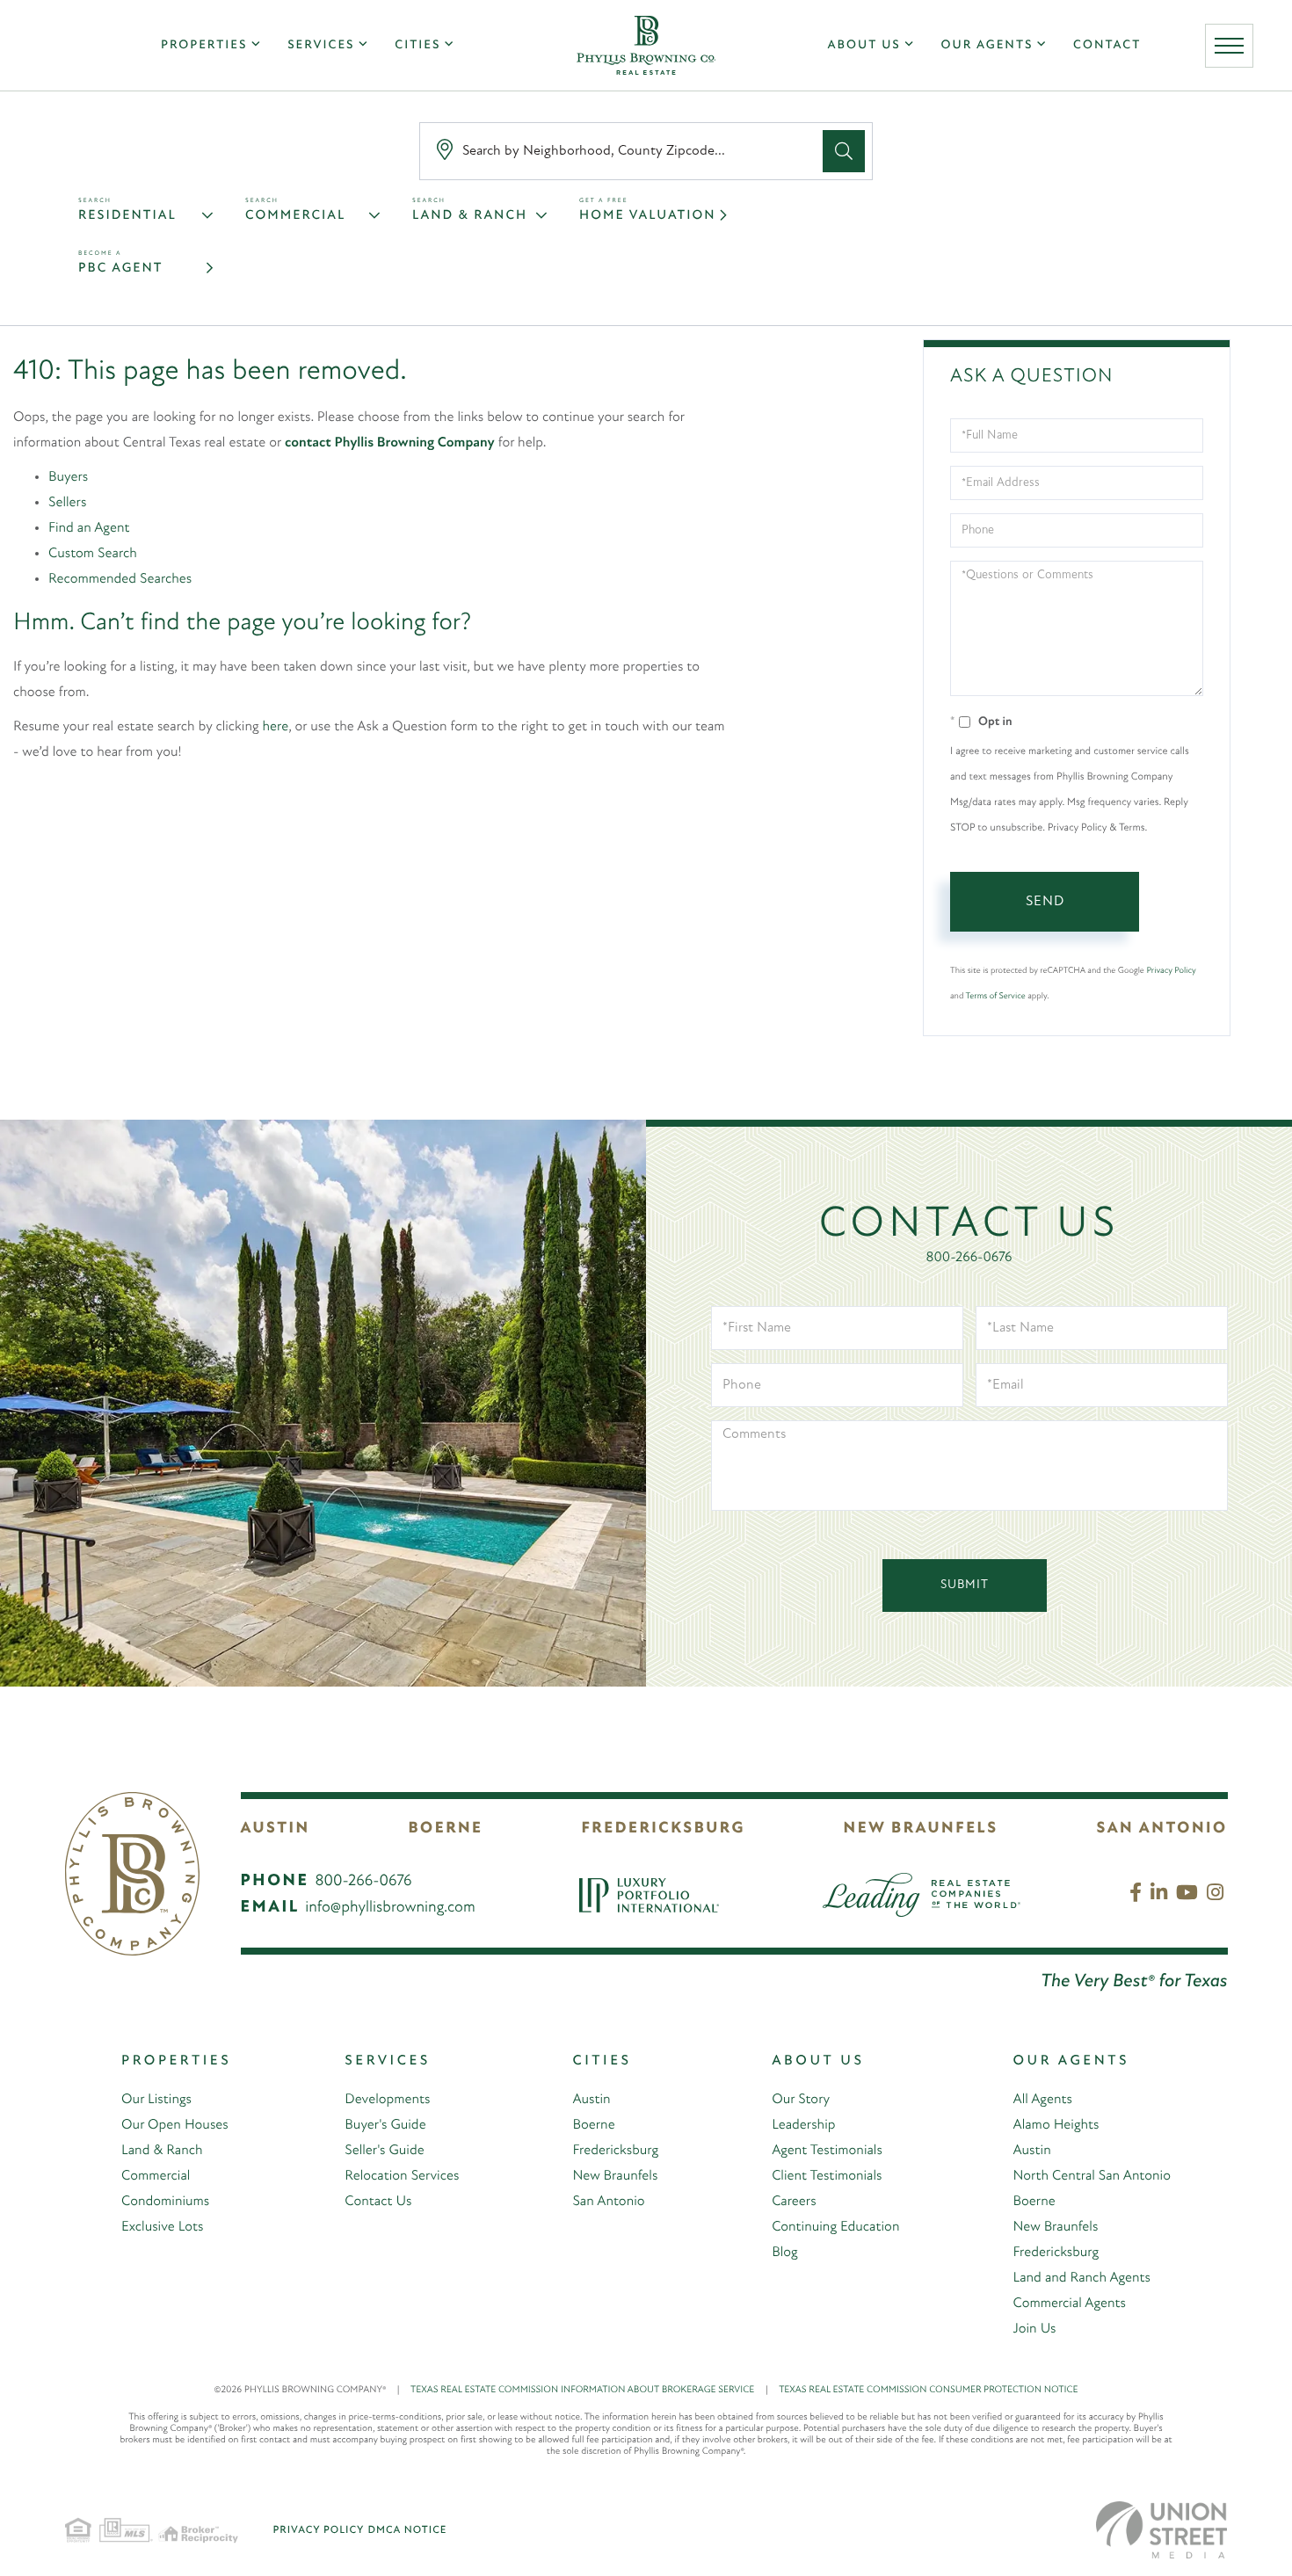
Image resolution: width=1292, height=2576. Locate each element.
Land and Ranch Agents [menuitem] (1082, 2278)
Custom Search (93, 554)
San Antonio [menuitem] (608, 2202)
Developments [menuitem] (387, 2100)
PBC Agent (120, 268)
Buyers (68, 477)
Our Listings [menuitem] (156, 2100)
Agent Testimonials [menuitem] (827, 2151)
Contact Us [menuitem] (378, 2202)
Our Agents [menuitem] (987, 45)
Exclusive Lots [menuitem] (162, 2227)
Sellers (67, 503)
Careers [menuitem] (794, 2202)
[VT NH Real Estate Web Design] (1162, 2530)
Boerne (446, 1829)
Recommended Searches (120, 579)
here (276, 727)
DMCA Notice (407, 2530)
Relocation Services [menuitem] (402, 2176)
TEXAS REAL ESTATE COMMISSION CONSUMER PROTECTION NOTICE (928, 2390)
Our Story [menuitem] (801, 2100)
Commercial (295, 216)
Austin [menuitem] (591, 2100)
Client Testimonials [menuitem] (827, 2176)
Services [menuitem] (321, 45)
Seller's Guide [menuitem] (384, 2151)
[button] (844, 151)
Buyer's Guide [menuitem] (385, 2125)
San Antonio (1161, 1829)
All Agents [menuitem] (1042, 2100)
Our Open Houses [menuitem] (175, 2125)
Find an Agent (89, 528)
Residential (127, 216)
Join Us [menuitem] (1034, 2329)
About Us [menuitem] (864, 45)
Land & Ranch (470, 216)
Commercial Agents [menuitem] (1069, 2304)
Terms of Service (996, 996)
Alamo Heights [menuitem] (1056, 2125)
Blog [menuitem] (785, 2253)
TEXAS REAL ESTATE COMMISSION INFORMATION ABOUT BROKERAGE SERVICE (589, 2390)
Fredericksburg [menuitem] (615, 2151)
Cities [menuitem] (417, 45)
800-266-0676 (969, 1258)
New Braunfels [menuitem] (615, 2176)
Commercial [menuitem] (156, 2176)
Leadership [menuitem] (803, 2125)
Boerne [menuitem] (593, 2125)
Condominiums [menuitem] (165, 2202)
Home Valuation (647, 216)
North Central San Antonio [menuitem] (1091, 2176)
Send (1045, 902)
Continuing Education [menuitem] (835, 2227)
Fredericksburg (663, 1829)
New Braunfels (921, 1829)
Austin (276, 1829)
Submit (965, 1585)
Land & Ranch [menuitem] (162, 2151)
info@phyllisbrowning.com (390, 1908)
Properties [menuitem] (204, 45)
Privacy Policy (1171, 971)
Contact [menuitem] (1107, 45)
